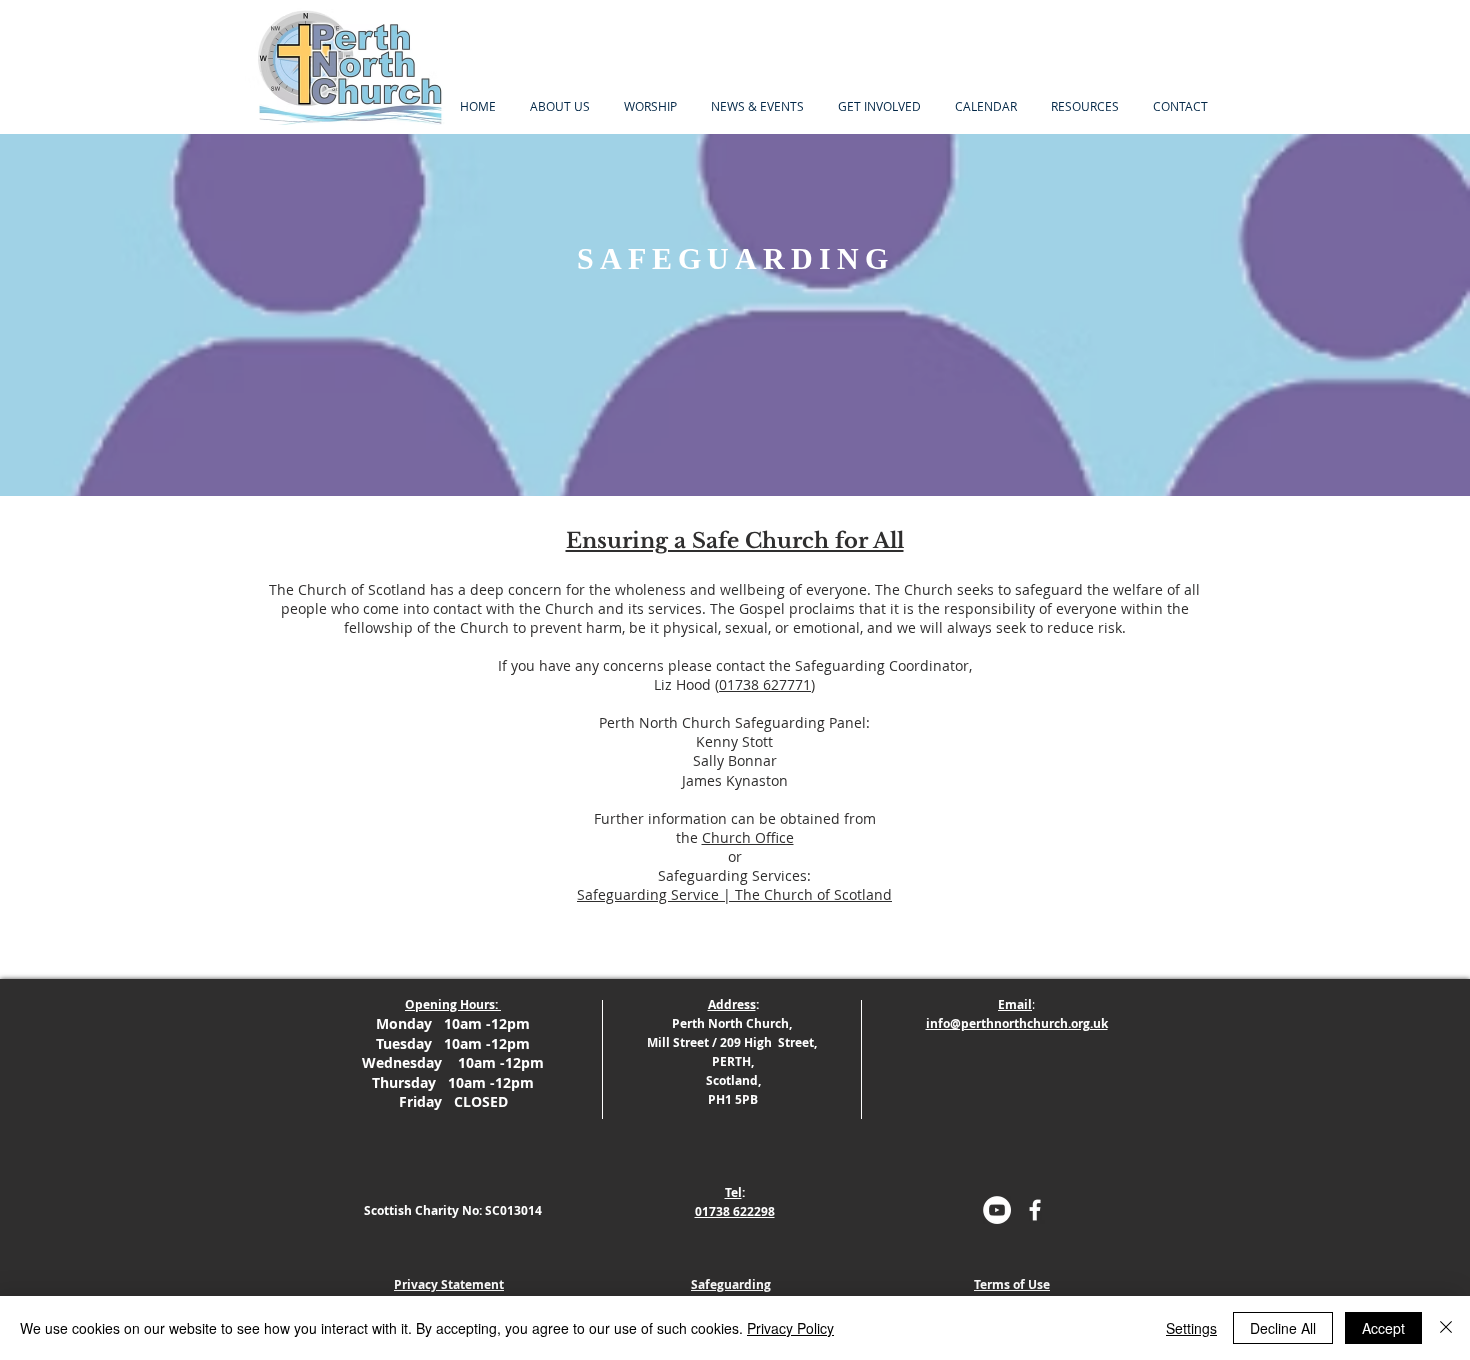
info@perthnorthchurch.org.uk (1017, 1023)
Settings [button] (1191, 1328)
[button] (650, 106)
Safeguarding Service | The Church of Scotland (734, 894)
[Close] (1446, 1328)
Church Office (748, 837)
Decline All (1283, 1328)
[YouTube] (997, 1210)
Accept (1383, 1328)
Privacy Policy (790, 1328)
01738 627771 (765, 684)
